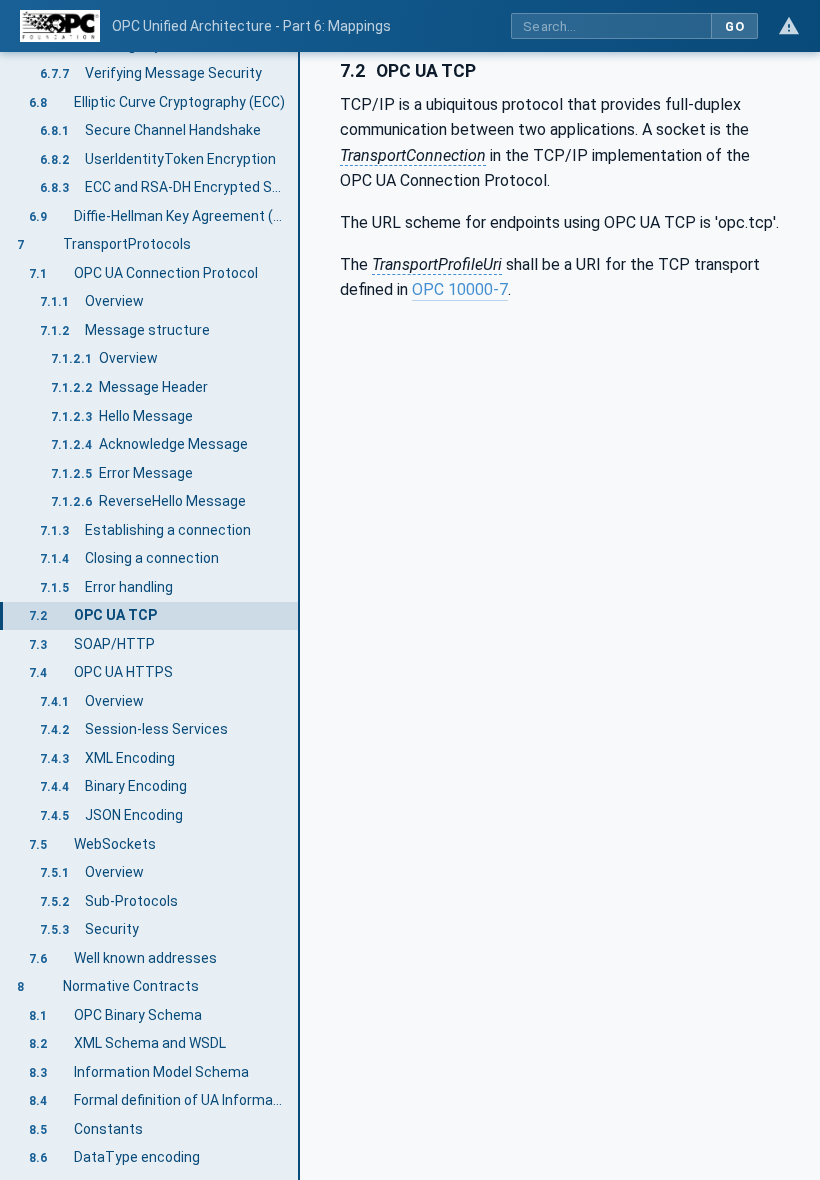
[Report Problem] (789, 26)
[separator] (300, 616)
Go (734, 26)
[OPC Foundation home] (60, 26)
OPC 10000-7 (460, 289)
